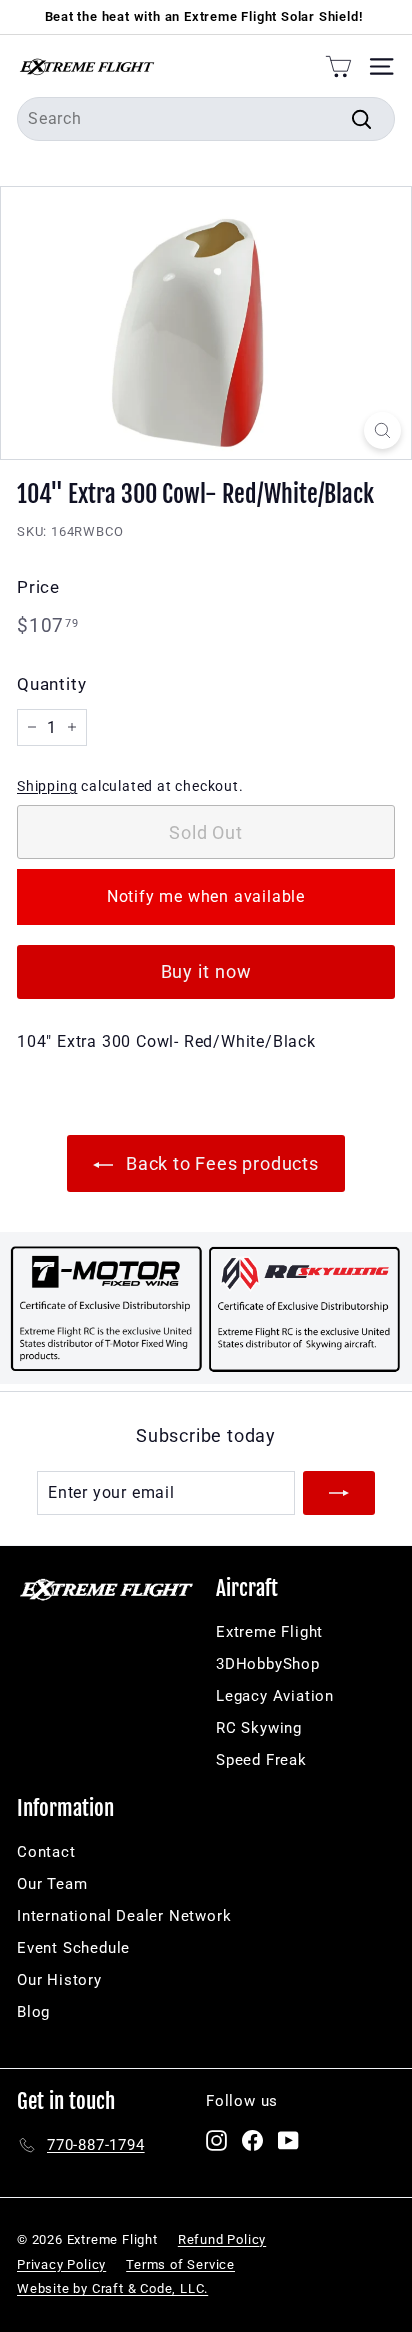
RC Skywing (259, 1728)
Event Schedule (73, 1948)
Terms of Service (180, 2264)
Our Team (52, 1884)
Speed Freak (261, 1760)
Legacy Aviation (275, 1696)
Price (38, 587)
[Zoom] (382, 430)
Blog (33, 2012)
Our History (59, 1980)
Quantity (51, 684)
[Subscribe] (339, 1493)
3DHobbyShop (268, 1664)
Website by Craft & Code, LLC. (112, 2288)
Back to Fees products (220, 1163)
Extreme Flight (269, 1632)
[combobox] (206, 119)
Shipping (47, 786)
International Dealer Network (124, 1916)
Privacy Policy (61, 2264)
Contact (46, 1852)
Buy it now (206, 971)
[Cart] (338, 66)
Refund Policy (222, 2239)
